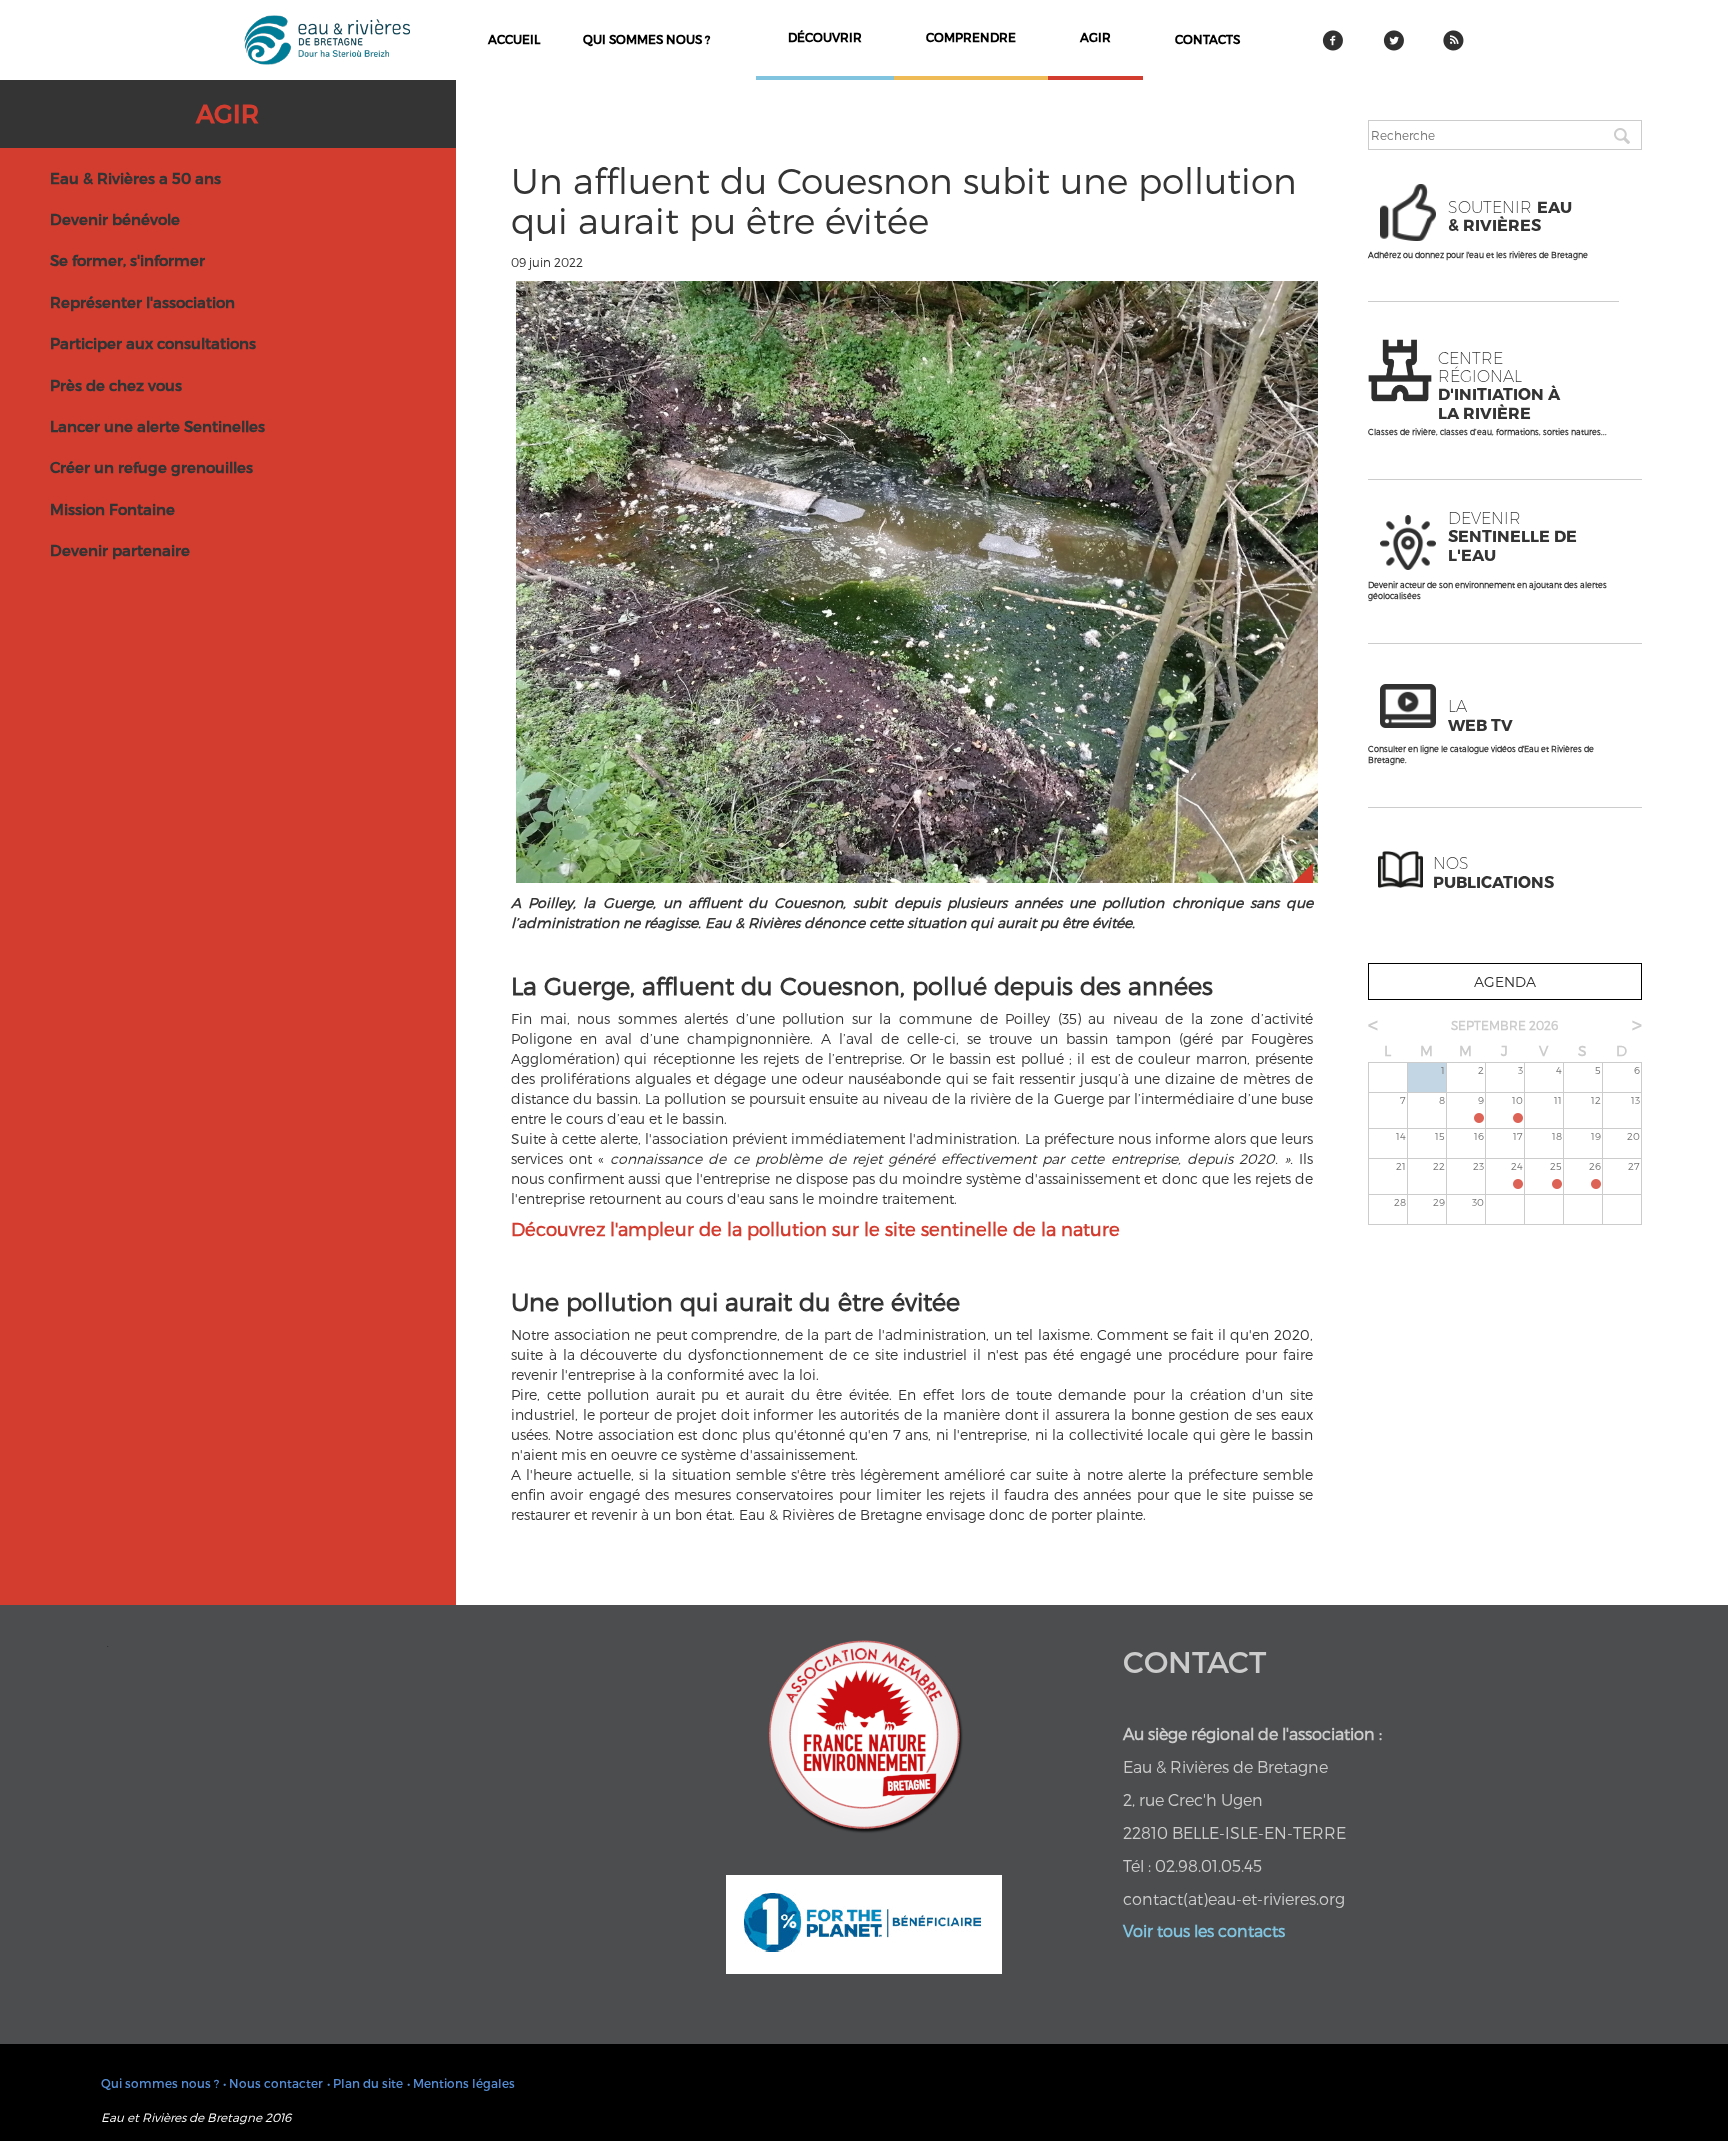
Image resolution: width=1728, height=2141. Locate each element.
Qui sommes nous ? (646, 39)
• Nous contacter (273, 2083)
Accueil (514, 39)
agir (1095, 37)
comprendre (971, 37)
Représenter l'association (142, 302)
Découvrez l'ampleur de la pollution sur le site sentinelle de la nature (815, 1228)
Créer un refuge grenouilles (151, 467)
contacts (1207, 39)
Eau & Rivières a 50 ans (135, 178)
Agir (227, 113)
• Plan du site (365, 2083)
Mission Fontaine (112, 509)
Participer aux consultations (153, 343)
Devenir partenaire (120, 550)
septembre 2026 (1504, 1025)
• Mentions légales (461, 2083)
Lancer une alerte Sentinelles (157, 426)
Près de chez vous (116, 385)
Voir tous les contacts (1204, 1930)
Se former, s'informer (127, 260)
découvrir (825, 37)
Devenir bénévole (115, 219)
